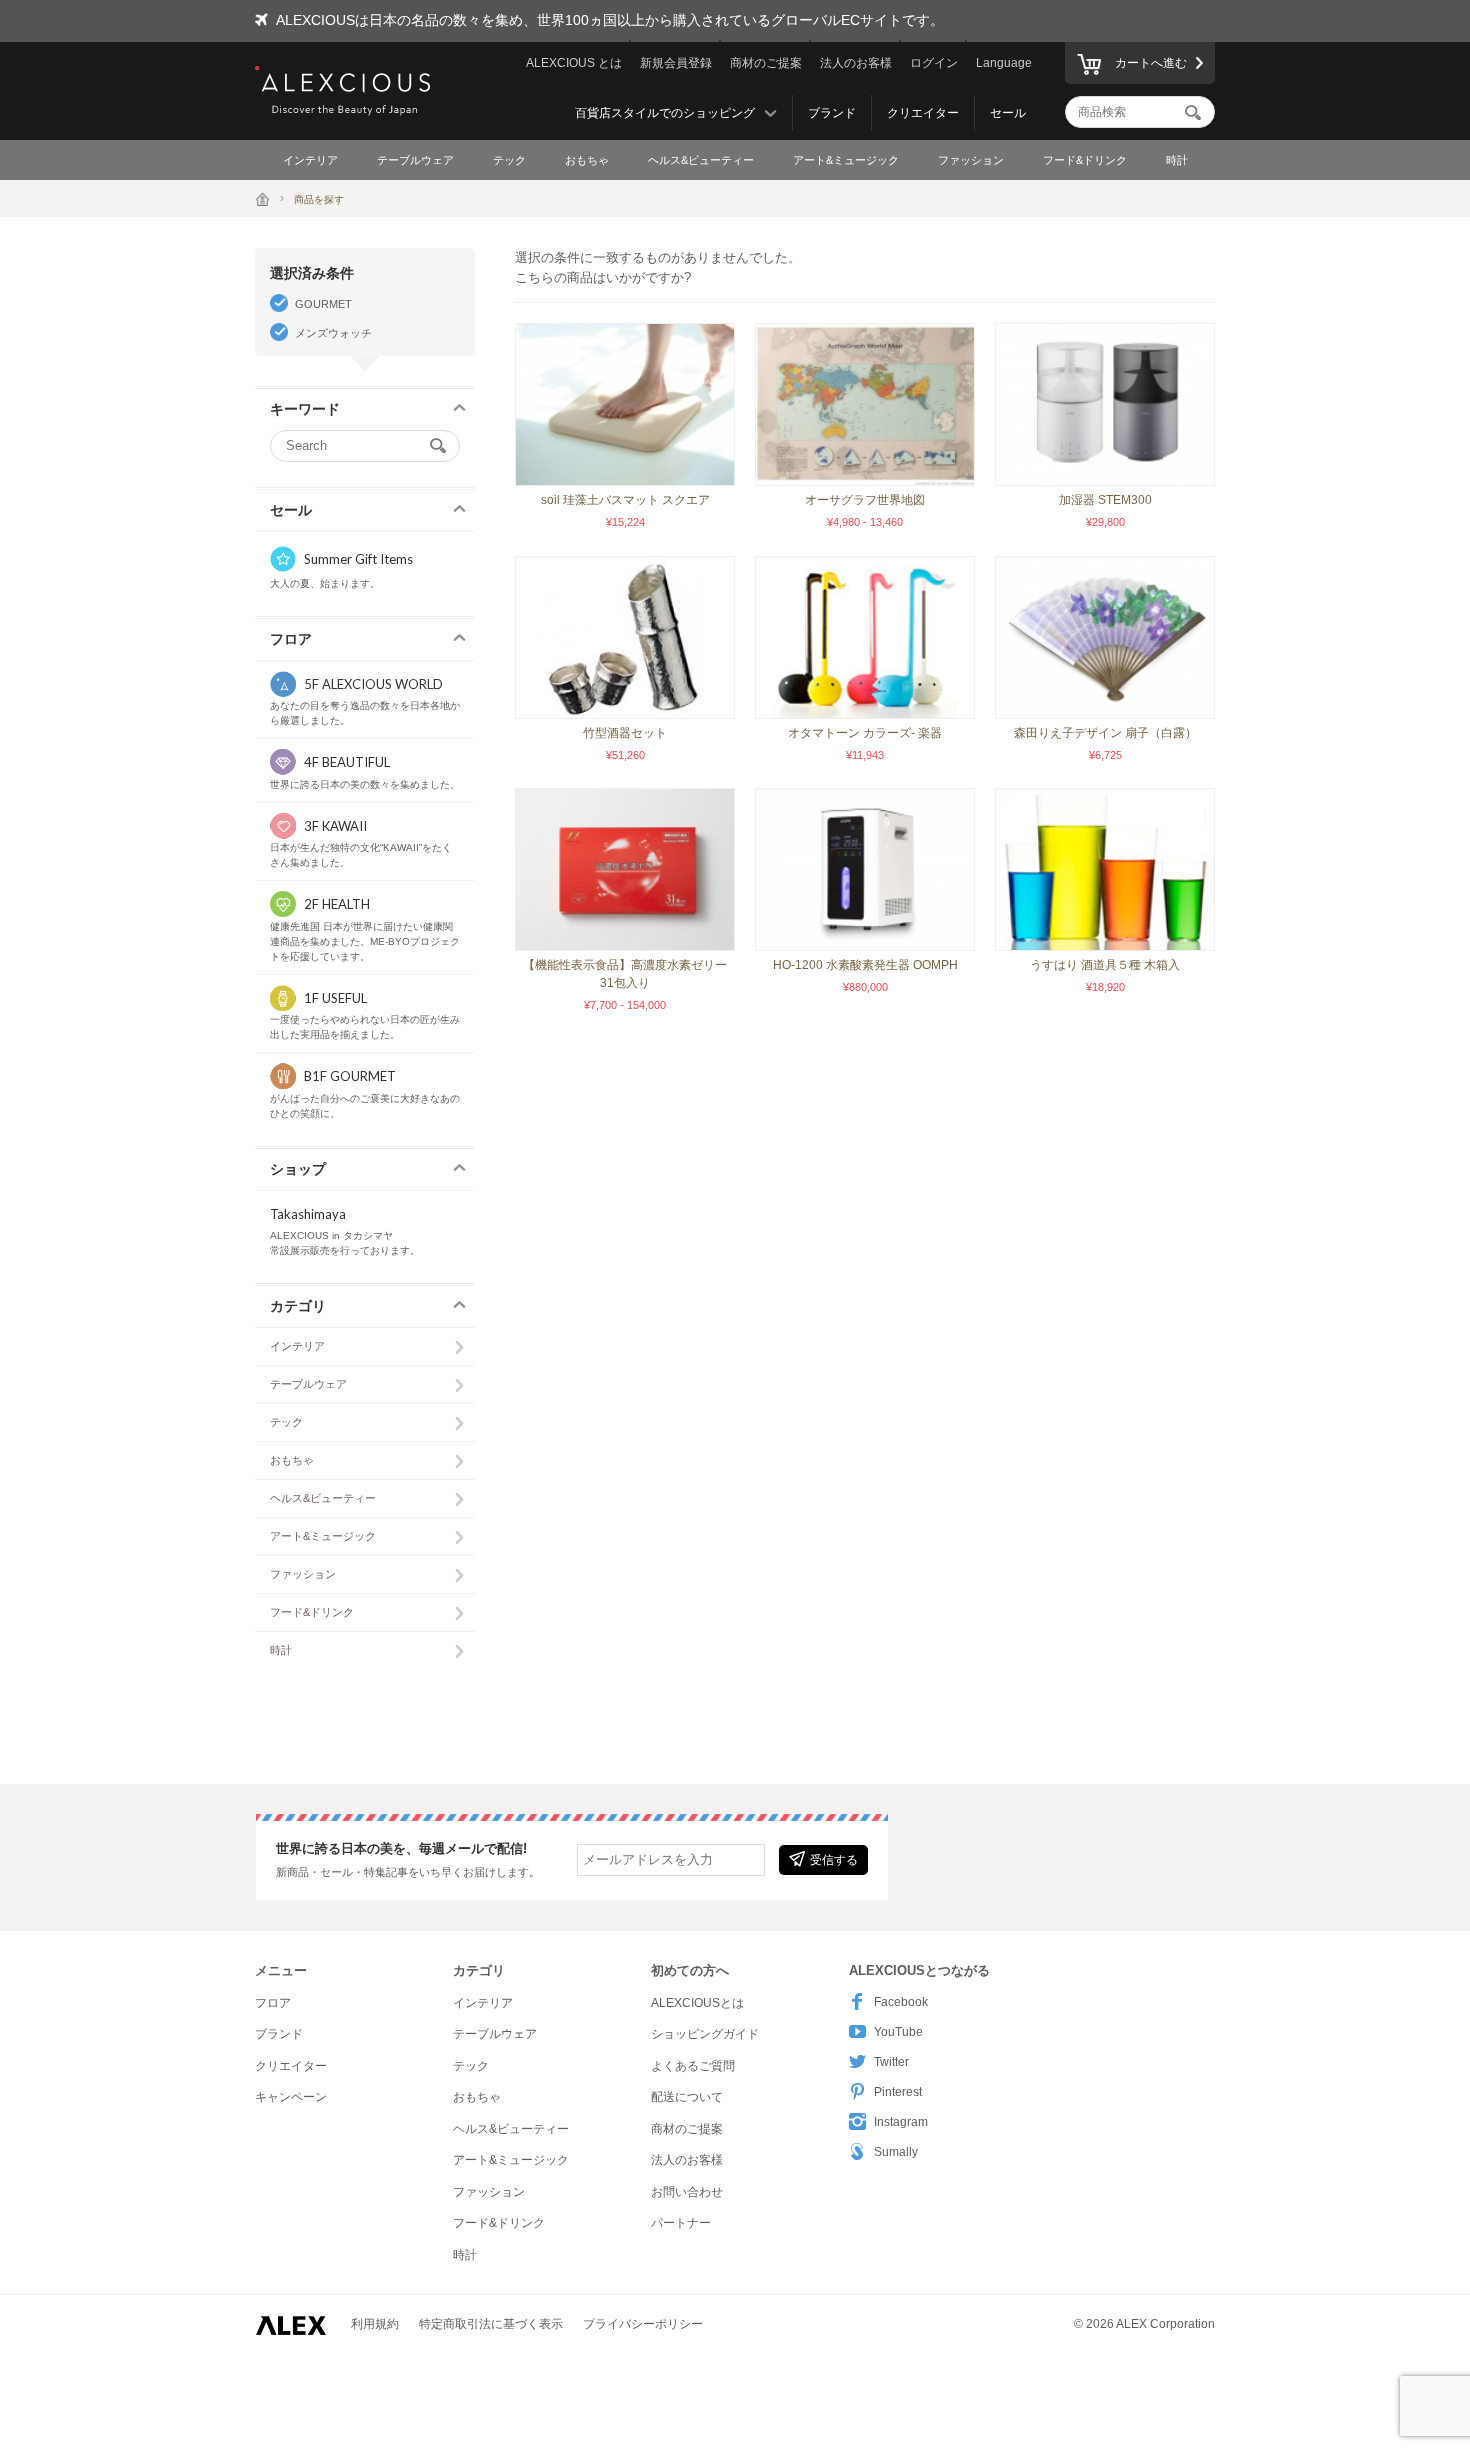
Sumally (896, 2152)
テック (509, 160)
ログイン (934, 63)
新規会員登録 (676, 63)
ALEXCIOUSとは (697, 2003)
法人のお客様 (856, 63)
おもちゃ (587, 160)
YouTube (898, 2032)
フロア (273, 2003)
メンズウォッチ (333, 333)
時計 (1177, 160)
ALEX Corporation (1165, 2324)
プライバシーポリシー (643, 2324)
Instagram (901, 2122)
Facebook (901, 2002)
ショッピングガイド (705, 2034)
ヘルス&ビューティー (701, 160)
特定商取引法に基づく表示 (491, 2324)
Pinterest (898, 2092)
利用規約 (375, 2324)
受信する (834, 1860)
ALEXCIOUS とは (574, 63)
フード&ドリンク (1085, 160)
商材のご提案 (766, 63)
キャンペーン (291, 2097)
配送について (687, 2097)
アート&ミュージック (846, 160)
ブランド (832, 113)
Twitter (891, 2062)
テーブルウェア (415, 160)
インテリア (310, 160)
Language (1004, 63)
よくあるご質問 (693, 2066)
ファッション (971, 160)
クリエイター (923, 113)
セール (1008, 113)
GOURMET (323, 304)
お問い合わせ (687, 2192)
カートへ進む (1151, 63)
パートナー (681, 2223)
